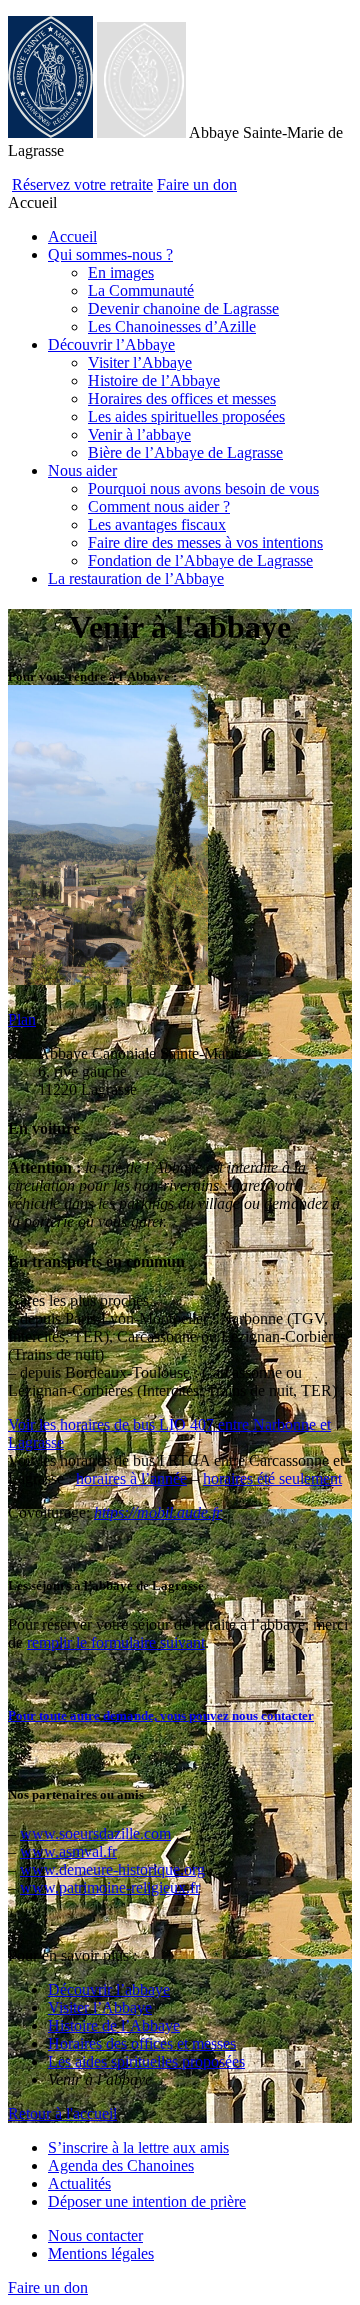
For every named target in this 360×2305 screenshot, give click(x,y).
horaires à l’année (131, 1478)
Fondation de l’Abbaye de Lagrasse (200, 560)
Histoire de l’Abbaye (154, 380)
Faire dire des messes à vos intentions (205, 542)
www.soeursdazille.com (95, 1833)
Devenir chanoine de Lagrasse (183, 308)
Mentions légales (101, 2253)
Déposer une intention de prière (147, 2201)
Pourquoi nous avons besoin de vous (203, 488)
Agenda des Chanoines (121, 2165)
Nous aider (82, 470)
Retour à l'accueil (62, 2113)
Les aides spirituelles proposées (186, 416)
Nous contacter (95, 2235)
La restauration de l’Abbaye (136, 578)
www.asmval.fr (68, 1851)
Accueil (72, 236)
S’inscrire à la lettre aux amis (138, 2147)
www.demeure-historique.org (112, 1869)
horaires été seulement (272, 1478)
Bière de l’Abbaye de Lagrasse (185, 452)
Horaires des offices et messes (182, 398)
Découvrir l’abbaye (109, 1989)
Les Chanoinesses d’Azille (172, 326)
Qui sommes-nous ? (110, 254)
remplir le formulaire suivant (116, 1642)
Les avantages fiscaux (157, 524)
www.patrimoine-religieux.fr (110, 1887)
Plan (22, 1019)
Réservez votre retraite (82, 184)
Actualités (79, 2183)
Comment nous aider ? (159, 506)
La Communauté (141, 290)
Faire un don (197, 184)
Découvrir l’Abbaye (111, 344)
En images (121, 272)
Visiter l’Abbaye (140, 362)
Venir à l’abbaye (139, 434)
